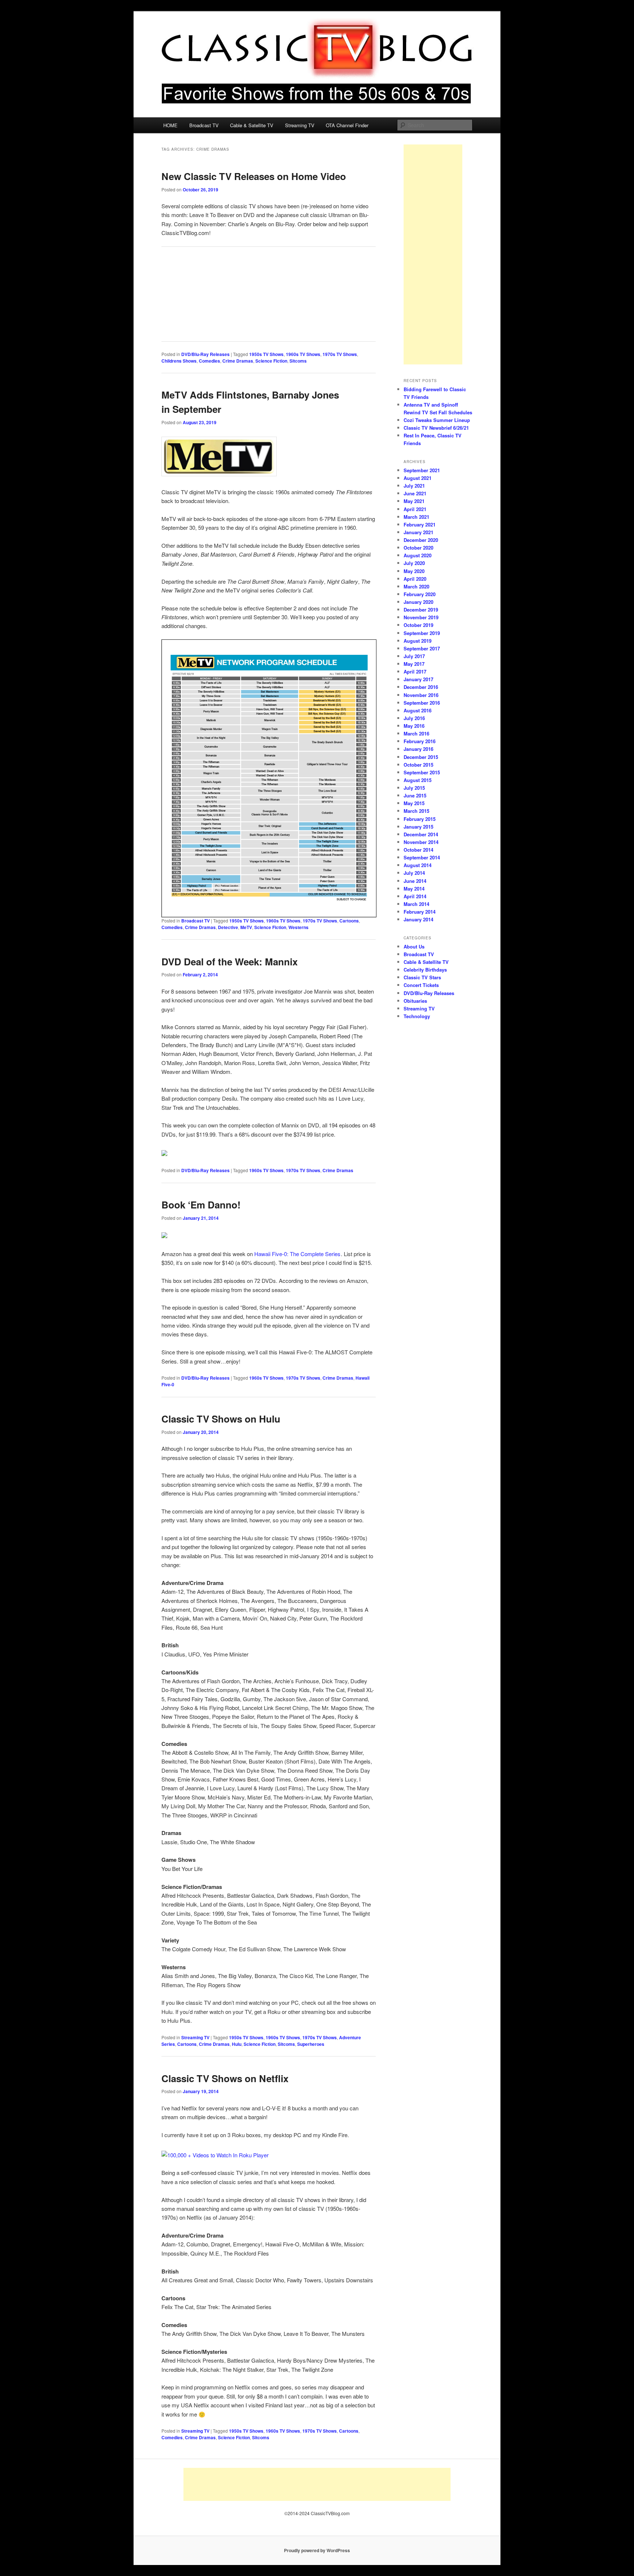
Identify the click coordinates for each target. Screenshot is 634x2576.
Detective (228, 927)
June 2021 (415, 493)
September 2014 (422, 857)
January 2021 (418, 532)
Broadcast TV (204, 125)
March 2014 (416, 904)
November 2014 (421, 842)
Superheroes (311, 2044)
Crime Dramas (238, 361)
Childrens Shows (179, 361)
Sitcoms (298, 361)
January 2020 (418, 602)
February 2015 (420, 819)
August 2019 (418, 641)
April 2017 (415, 671)
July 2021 (414, 486)
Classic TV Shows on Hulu (221, 1419)
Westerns (298, 927)
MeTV (246, 927)
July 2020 (414, 563)
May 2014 (414, 889)
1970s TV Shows (340, 354)
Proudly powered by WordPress (317, 2550)
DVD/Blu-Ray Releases (205, 354)
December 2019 (421, 610)
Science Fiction (271, 361)
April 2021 (415, 509)
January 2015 (418, 827)
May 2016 (414, 726)
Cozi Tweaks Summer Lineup (437, 420)
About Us (414, 946)
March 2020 (416, 586)
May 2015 (414, 803)
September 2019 (422, 633)
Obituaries (415, 1001)
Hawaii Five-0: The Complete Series (297, 1254)
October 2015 (418, 765)
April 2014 (415, 896)
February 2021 (420, 524)
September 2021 (422, 470)
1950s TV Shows (266, 354)
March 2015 (416, 811)
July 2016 (414, 718)
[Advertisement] (433, 254)
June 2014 (415, 881)
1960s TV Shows (303, 354)
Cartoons (349, 921)
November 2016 (421, 695)
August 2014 (418, 865)
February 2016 (420, 741)
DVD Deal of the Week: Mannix (229, 962)
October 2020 (418, 548)
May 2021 (414, 501)
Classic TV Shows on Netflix (225, 2078)
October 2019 (418, 625)
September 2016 (422, 703)
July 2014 (414, 873)
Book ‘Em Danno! (201, 1205)
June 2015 (415, 795)
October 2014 (418, 850)
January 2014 (418, 919)
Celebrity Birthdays (425, 970)
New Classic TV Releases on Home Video (254, 176)
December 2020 (421, 540)
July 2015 (414, 788)
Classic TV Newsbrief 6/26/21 (436, 428)
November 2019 (421, 617)
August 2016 (418, 710)
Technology (417, 1016)
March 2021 (416, 517)
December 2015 (421, 757)
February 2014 (420, 912)
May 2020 (414, 571)
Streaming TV (300, 125)
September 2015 (422, 772)
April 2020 (415, 579)
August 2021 (418, 478)
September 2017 (422, 648)
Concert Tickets (421, 985)
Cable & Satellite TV (252, 125)
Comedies (209, 361)
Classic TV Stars (422, 977)
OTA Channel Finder (347, 125)
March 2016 (416, 733)
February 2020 (420, 594)
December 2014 (421, 834)
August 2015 (418, 780)
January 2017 (418, 679)
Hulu (237, 2044)
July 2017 (414, 656)
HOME (170, 125)
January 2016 (418, 749)
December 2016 (421, 687)
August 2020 (418, 555)
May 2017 (414, 664)
